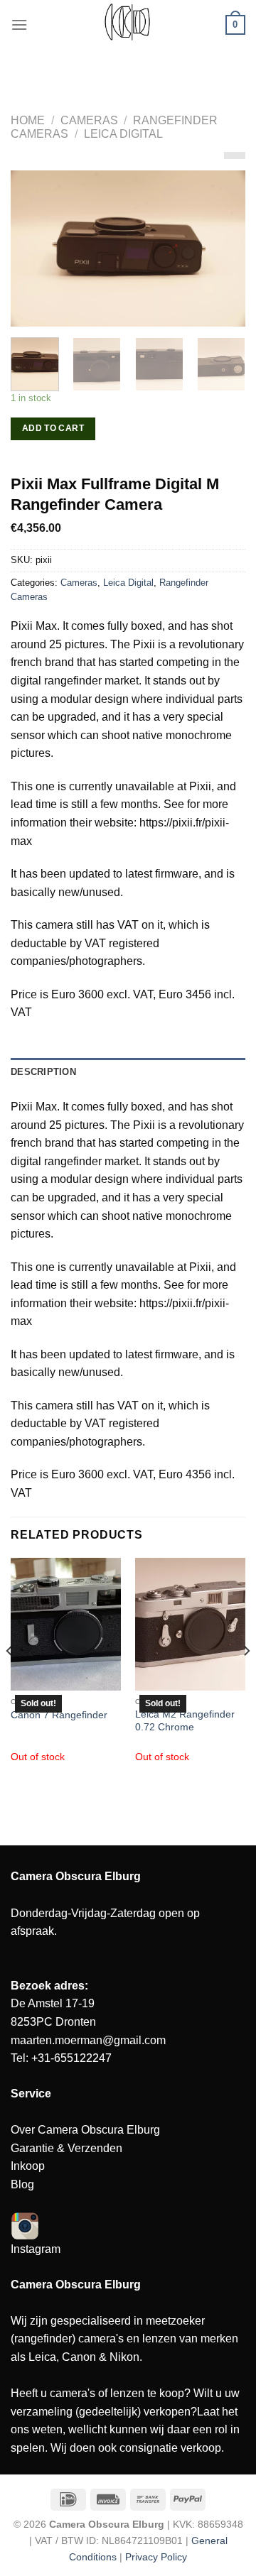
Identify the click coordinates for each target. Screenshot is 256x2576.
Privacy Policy (156, 2557)
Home (28, 120)
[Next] (223, 249)
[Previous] (33, 249)
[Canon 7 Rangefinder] (66, 1624)
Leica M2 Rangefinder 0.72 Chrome (185, 1721)
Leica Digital (123, 134)
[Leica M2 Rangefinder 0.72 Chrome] (190, 1624)
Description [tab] (43, 1072)
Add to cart (53, 428)
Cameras (89, 120)
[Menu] (19, 24)
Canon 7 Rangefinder (59, 1715)
